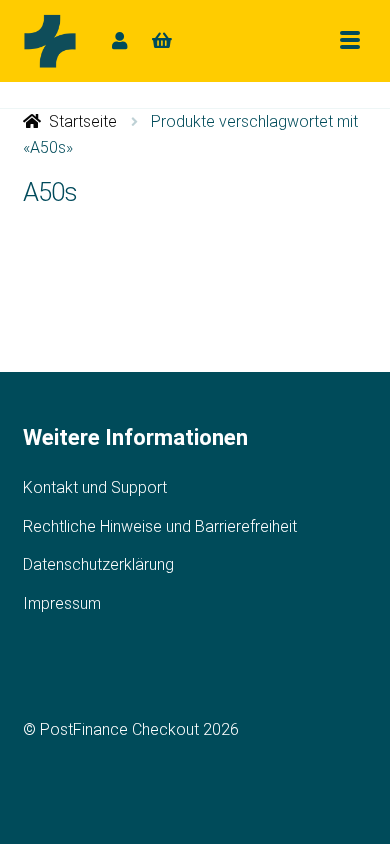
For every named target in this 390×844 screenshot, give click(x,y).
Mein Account (119, 40)
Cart (162, 40)
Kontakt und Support (95, 487)
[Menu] (350, 40)
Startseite (83, 121)
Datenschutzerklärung (98, 564)
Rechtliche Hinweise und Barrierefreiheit (160, 526)
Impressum (62, 603)
